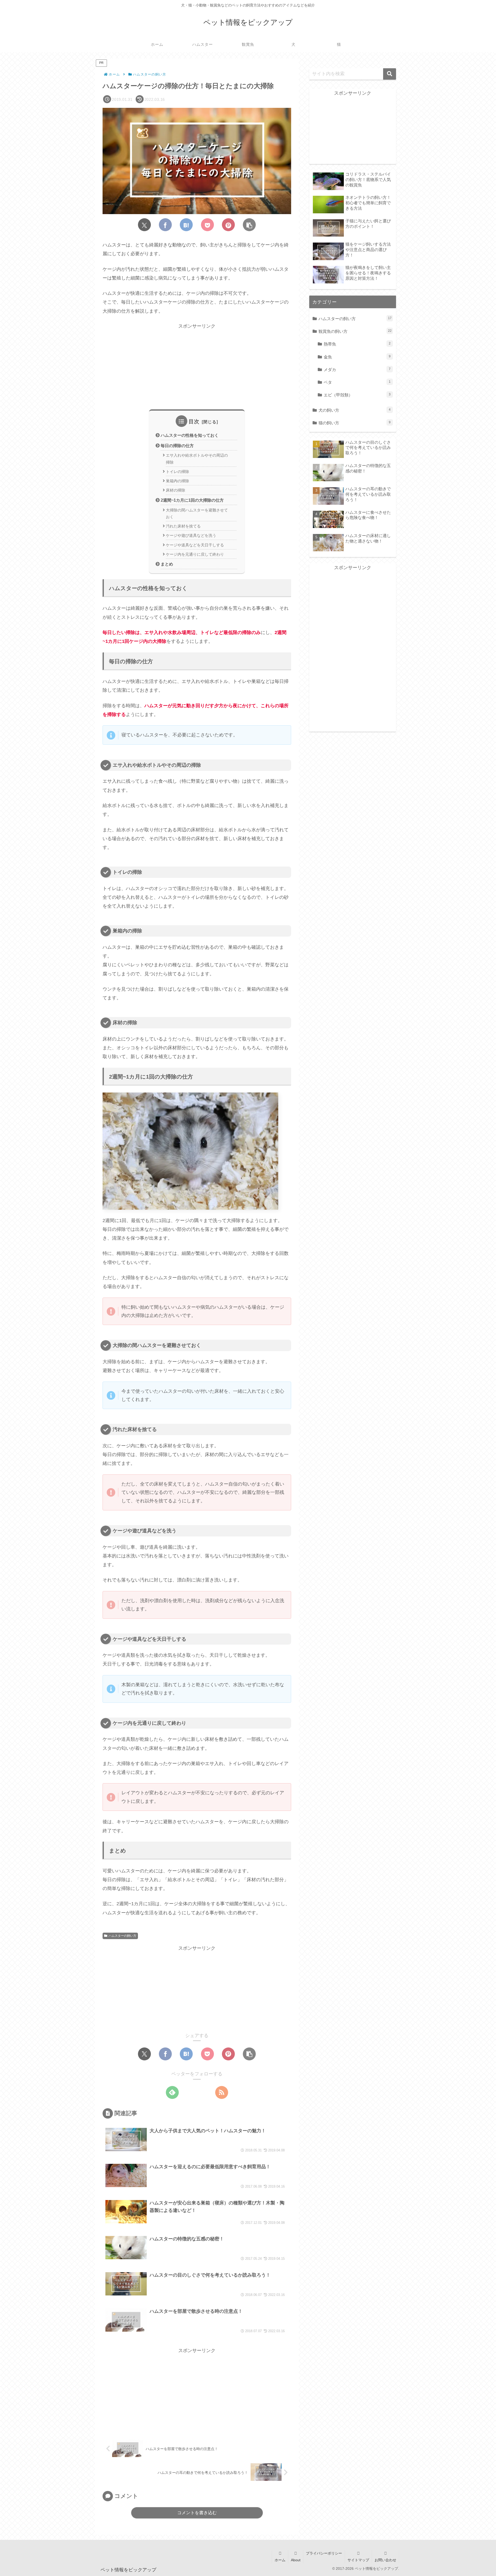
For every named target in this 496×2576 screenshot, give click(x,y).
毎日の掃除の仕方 (177, 446)
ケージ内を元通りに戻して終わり (195, 554)
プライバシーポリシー (324, 2553)
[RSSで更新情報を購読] (222, 2092)
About (296, 2560)
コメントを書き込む (197, 2513)
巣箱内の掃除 (177, 481)
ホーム (280, 2560)
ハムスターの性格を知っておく (190, 435)
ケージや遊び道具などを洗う (191, 536)
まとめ (167, 564)
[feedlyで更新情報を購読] (172, 2092)
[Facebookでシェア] (165, 225)
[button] (249, 225)
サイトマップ (358, 2560)
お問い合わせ (385, 2560)
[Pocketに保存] (207, 225)
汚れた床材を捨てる (183, 526)
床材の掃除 (176, 490)
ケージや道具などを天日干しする (195, 545)
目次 (194, 421)
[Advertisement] (197, 366)
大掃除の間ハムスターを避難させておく (197, 514)
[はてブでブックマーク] (186, 225)
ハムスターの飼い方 (122, 1936)
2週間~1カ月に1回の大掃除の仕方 (192, 500)
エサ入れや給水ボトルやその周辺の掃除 (197, 459)
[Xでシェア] (144, 225)
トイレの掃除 (177, 472)
